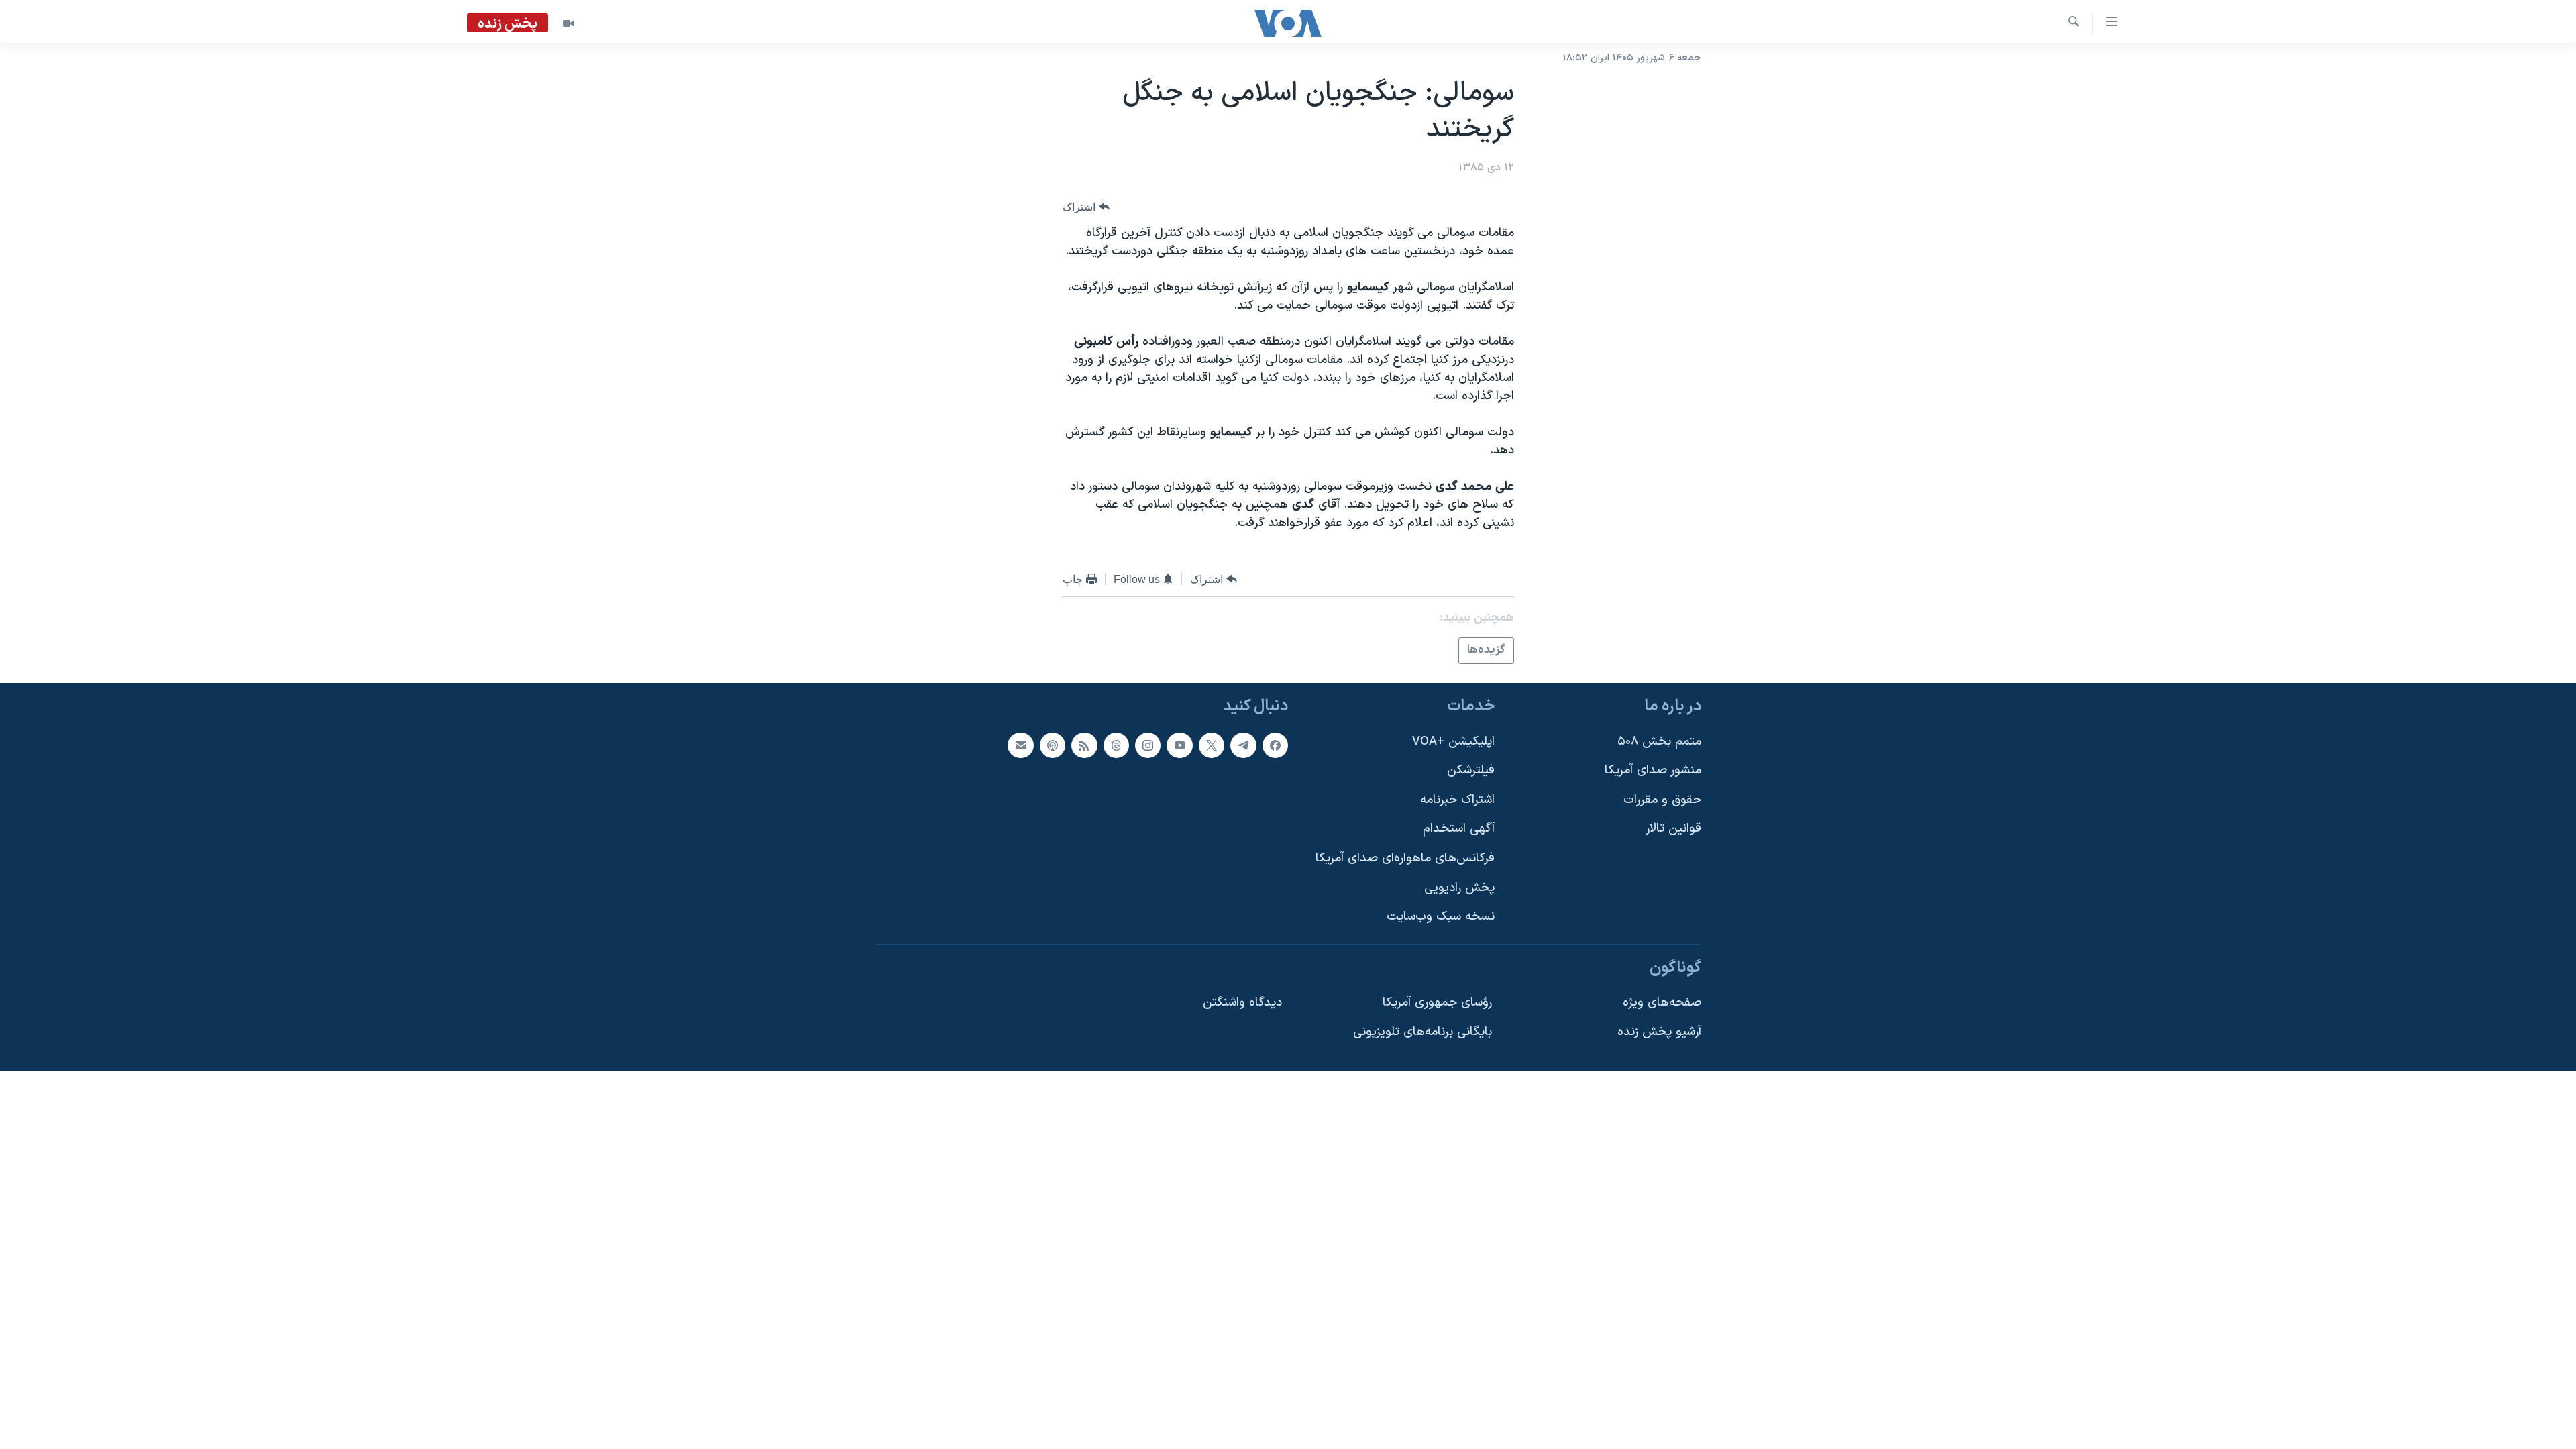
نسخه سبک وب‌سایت (1441, 917)
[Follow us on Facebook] (1275, 745)
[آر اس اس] (1084, 745)
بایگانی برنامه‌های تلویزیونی (1423, 1032)
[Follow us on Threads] (1116, 745)
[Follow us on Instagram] (1148, 745)
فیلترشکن (1471, 770)
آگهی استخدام (1459, 829)
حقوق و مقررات (1662, 799)
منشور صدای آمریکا (1653, 770)
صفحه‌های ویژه (1662, 1003)
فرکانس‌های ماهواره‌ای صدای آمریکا (1405, 858)
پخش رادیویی (1459, 887)
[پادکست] (1053, 745)
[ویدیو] (568, 23)
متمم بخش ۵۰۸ (1659, 741)
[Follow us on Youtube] (1179, 745)
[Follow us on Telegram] (1243, 745)
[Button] (1086, 207)
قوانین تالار (1673, 829)
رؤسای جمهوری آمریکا (1437, 1003)
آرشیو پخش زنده (1659, 1032)
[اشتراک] (1020, 745)
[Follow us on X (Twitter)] (1212, 745)
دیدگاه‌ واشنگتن (1242, 1003)
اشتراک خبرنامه (1457, 799)
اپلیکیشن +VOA (1453, 741)
